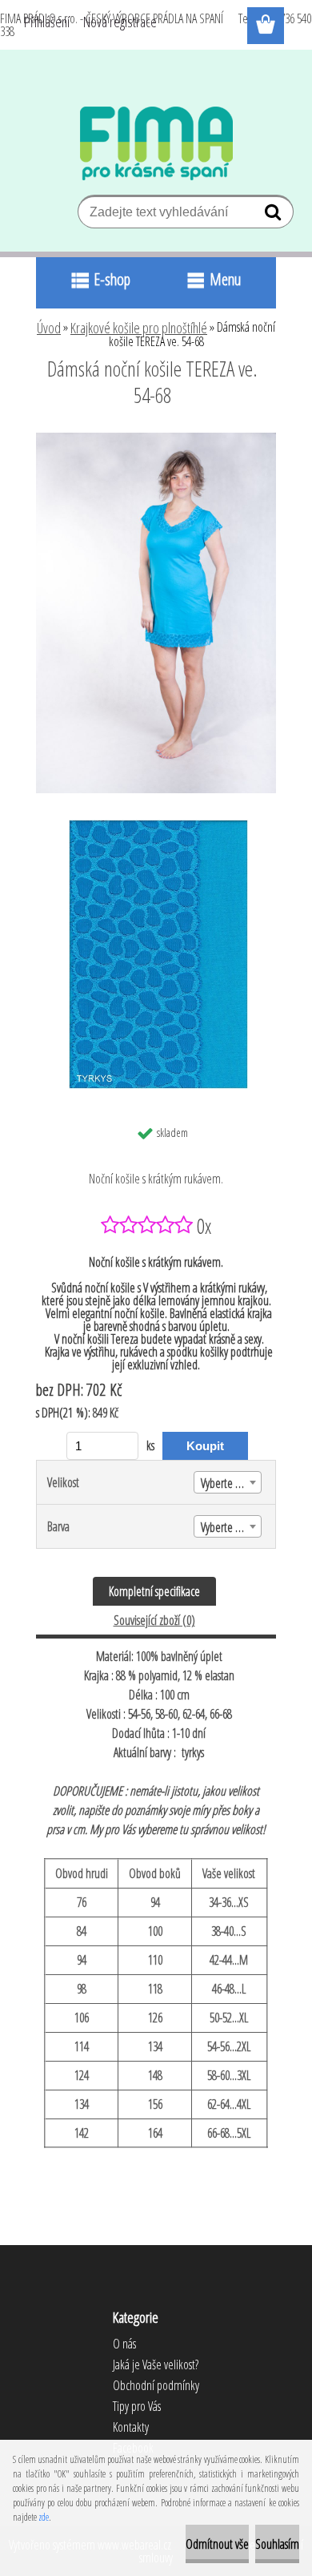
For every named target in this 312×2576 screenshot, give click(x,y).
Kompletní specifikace (154, 1591)
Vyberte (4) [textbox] (224, 1483)
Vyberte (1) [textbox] (224, 1527)
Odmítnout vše (217, 2544)
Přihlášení (47, 22)
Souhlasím (277, 2544)
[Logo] (156, 143)
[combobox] (228, 1482)
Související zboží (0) (154, 1620)
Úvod (49, 328)
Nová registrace (120, 22)
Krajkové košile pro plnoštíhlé (139, 328)
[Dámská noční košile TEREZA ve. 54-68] (156, 439)
